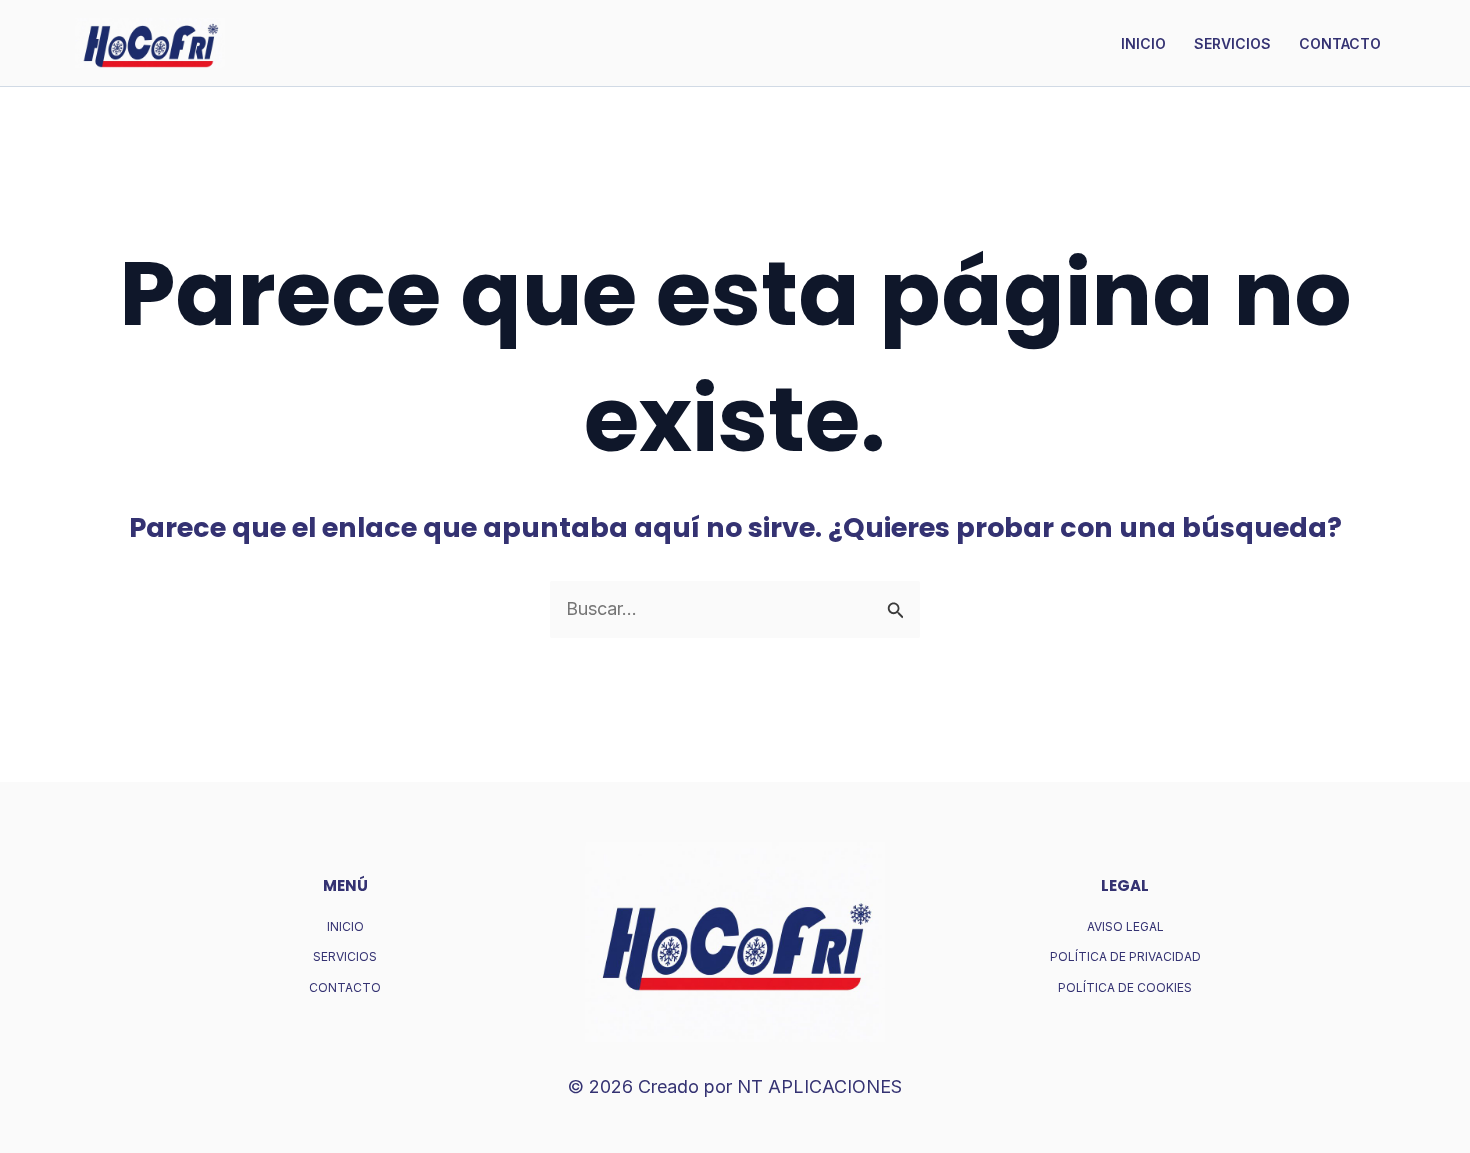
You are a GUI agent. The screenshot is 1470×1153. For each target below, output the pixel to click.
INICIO (1143, 43)
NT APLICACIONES (819, 1086)
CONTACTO (1340, 43)
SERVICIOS (1232, 43)
